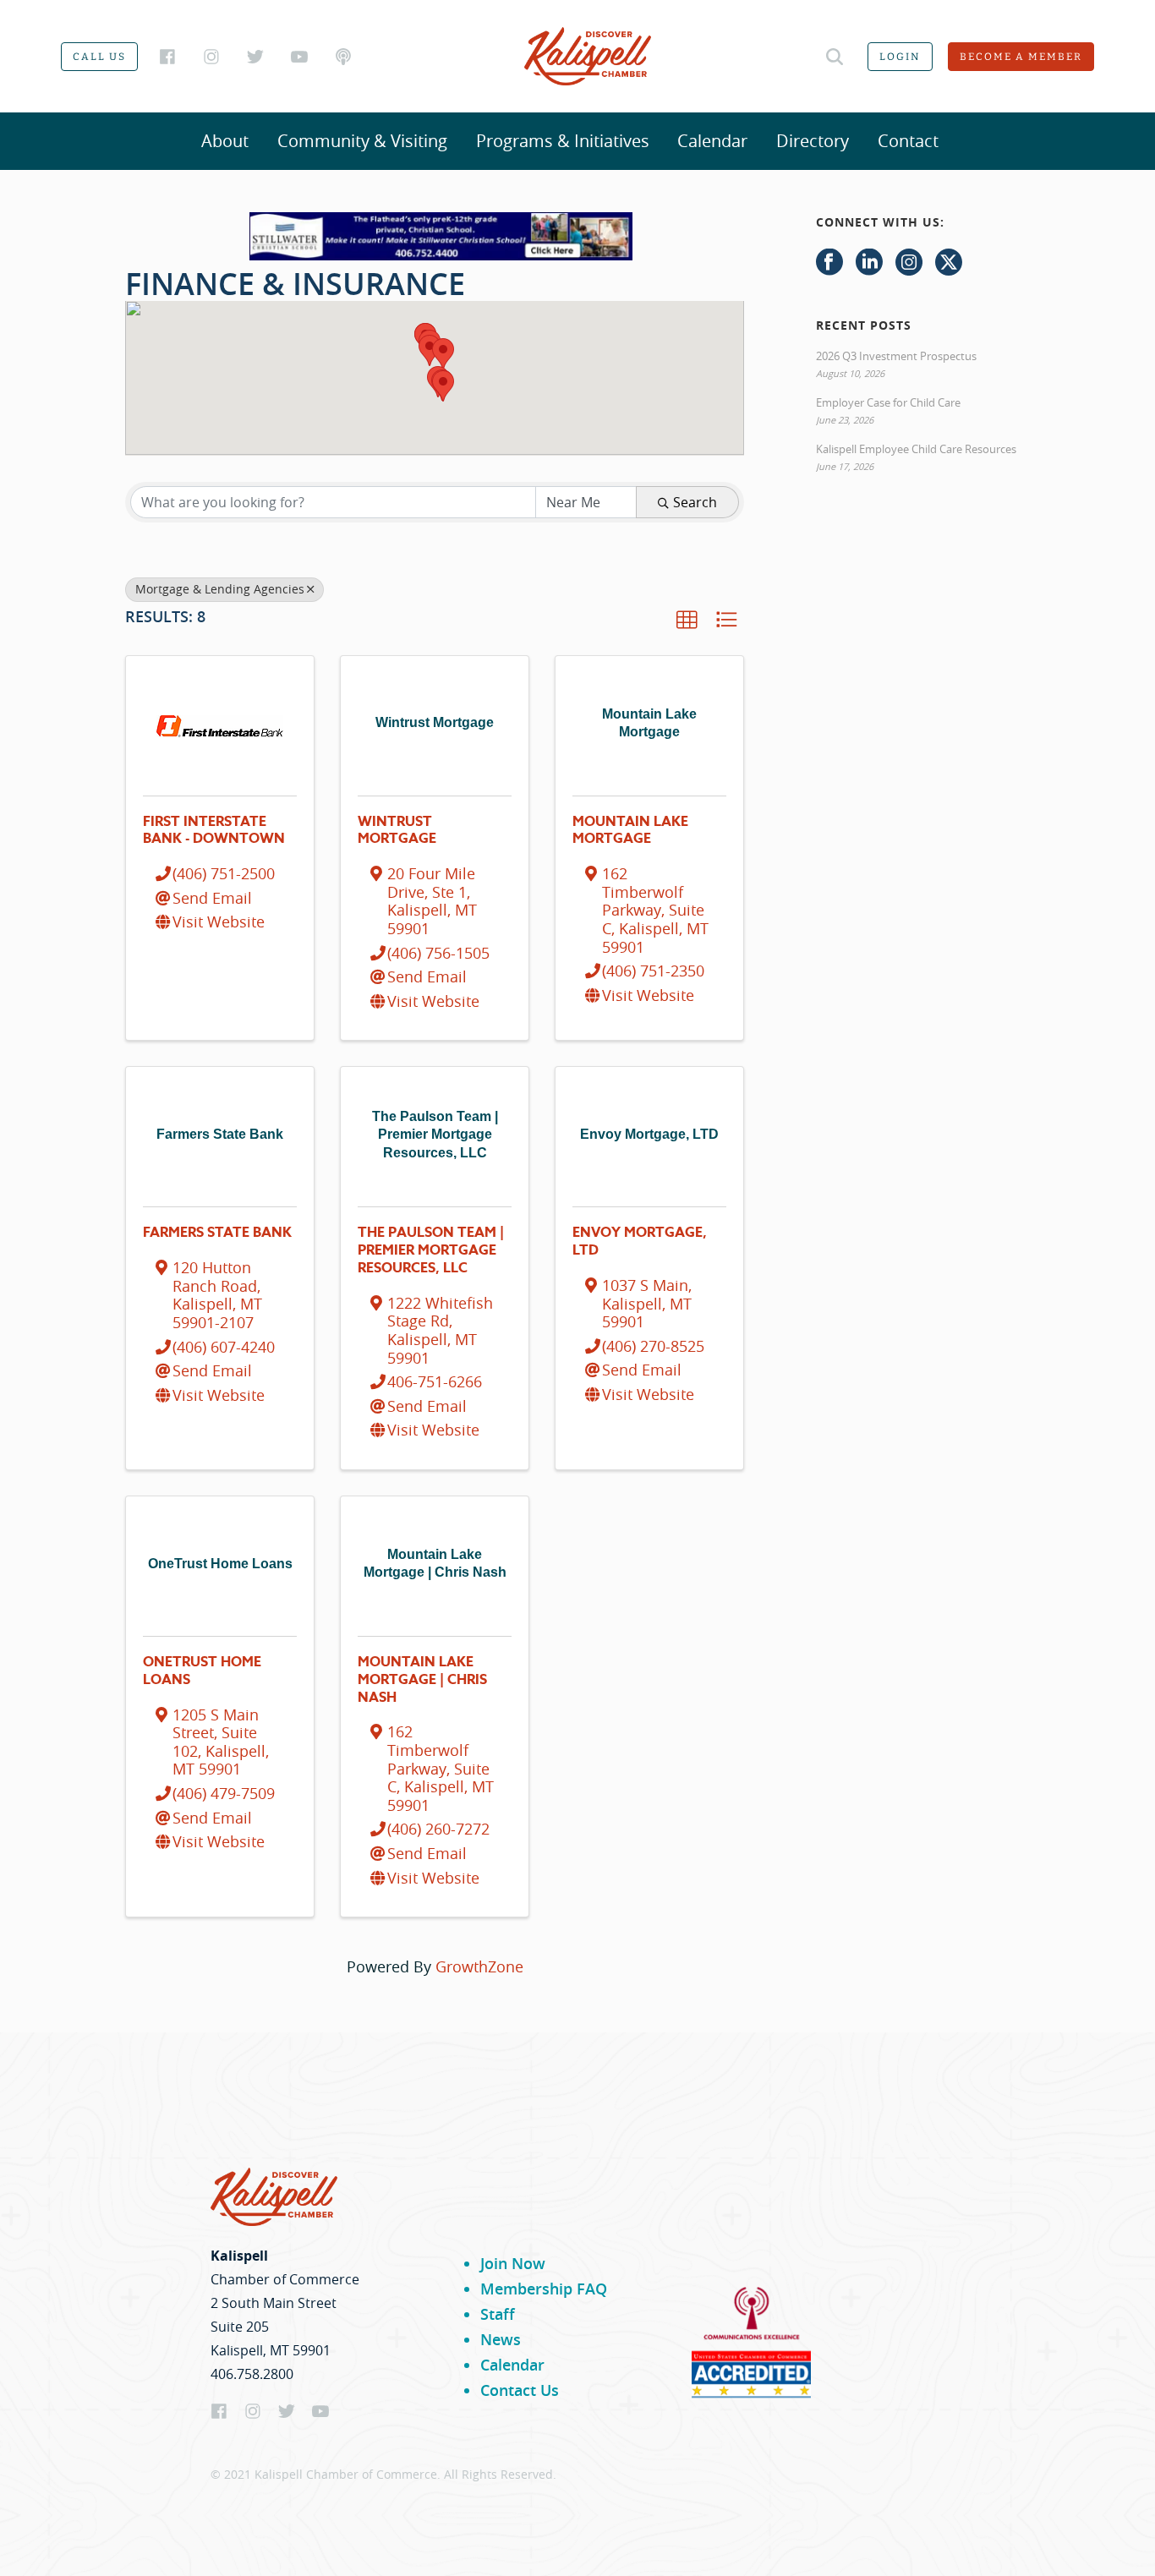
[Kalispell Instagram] (211, 57)
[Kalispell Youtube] (299, 57)
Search (695, 502)
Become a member (1021, 57)
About (225, 141)
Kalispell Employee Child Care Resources (916, 449)
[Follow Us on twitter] (949, 263)
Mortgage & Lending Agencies (220, 589)
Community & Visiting (362, 141)
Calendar (712, 141)
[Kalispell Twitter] (255, 57)
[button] (443, 386)
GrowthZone (479, 1966)
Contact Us (520, 2390)
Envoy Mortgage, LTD (640, 1242)
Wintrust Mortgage (397, 831)
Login (900, 57)
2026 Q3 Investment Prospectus (896, 356)
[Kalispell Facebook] (167, 57)
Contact (908, 141)
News (501, 2339)
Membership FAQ (544, 2289)
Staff (498, 2314)
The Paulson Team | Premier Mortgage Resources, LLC (431, 1250)
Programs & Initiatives (563, 141)
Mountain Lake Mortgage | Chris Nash (422, 1680)
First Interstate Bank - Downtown (214, 831)
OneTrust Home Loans (202, 1671)
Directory (813, 141)
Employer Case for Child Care (888, 402)
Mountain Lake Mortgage (630, 831)
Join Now (513, 2263)
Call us (99, 57)
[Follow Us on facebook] (829, 263)
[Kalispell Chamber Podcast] (343, 57)
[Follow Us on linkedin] (869, 263)
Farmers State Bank (217, 1233)
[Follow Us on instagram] (909, 263)
